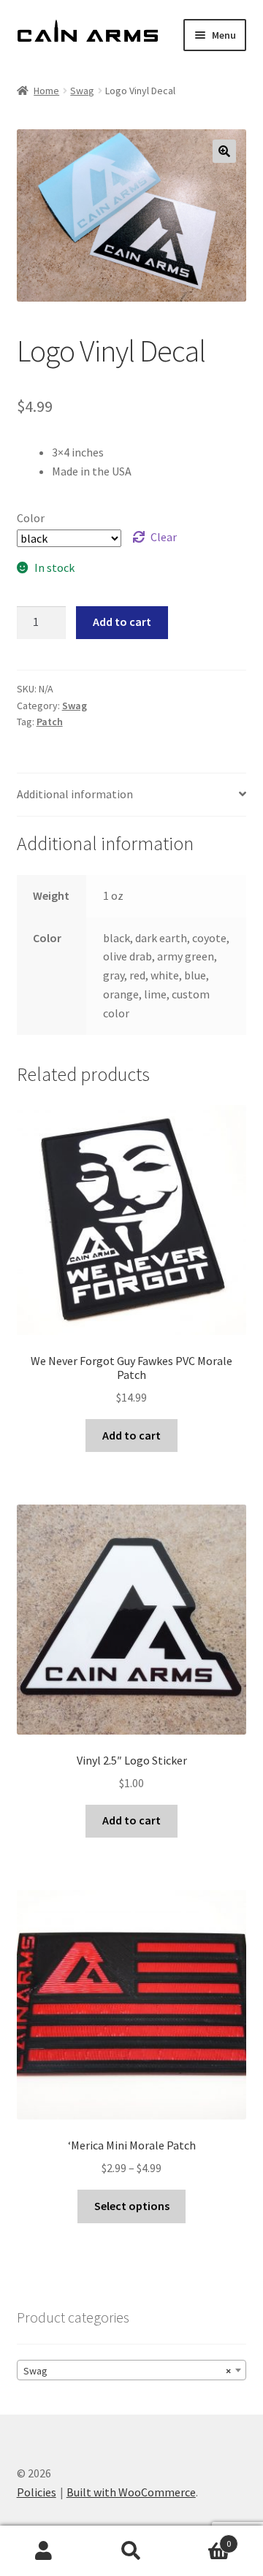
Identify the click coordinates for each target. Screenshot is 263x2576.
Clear (164, 537)
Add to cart (122, 622)
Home (46, 91)
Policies (37, 2492)
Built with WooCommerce (131, 2492)
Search (131, 2551)
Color (31, 518)
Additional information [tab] (75, 794)
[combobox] (132, 2370)
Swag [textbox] (127, 2371)
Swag (82, 91)
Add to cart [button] (131, 1435)
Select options (132, 2206)
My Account (44, 2551)
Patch (50, 722)
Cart (203, 2538)
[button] (224, 151)
